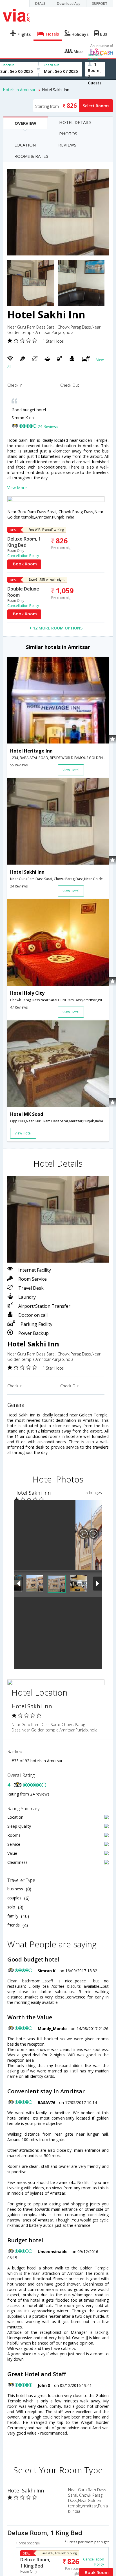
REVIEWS (67, 145)
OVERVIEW (25, 123)
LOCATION (25, 145)
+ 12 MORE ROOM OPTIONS (56, 628)
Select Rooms (96, 106)
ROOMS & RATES (31, 156)
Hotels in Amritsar (19, 90)
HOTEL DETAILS (75, 122)
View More (17, 488)
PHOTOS (68, 134)
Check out (51, 65)
